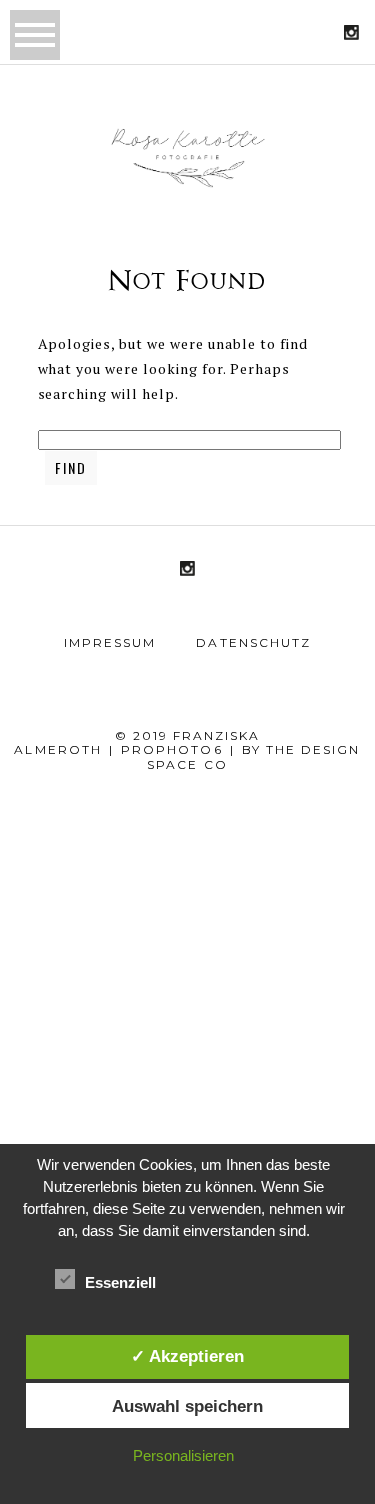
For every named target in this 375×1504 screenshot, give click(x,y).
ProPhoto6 (171, 749)
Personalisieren (183, 1455)
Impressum (110, 643)
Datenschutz (253, 643)
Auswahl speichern (187, 1406)
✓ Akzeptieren (187, 1356)
